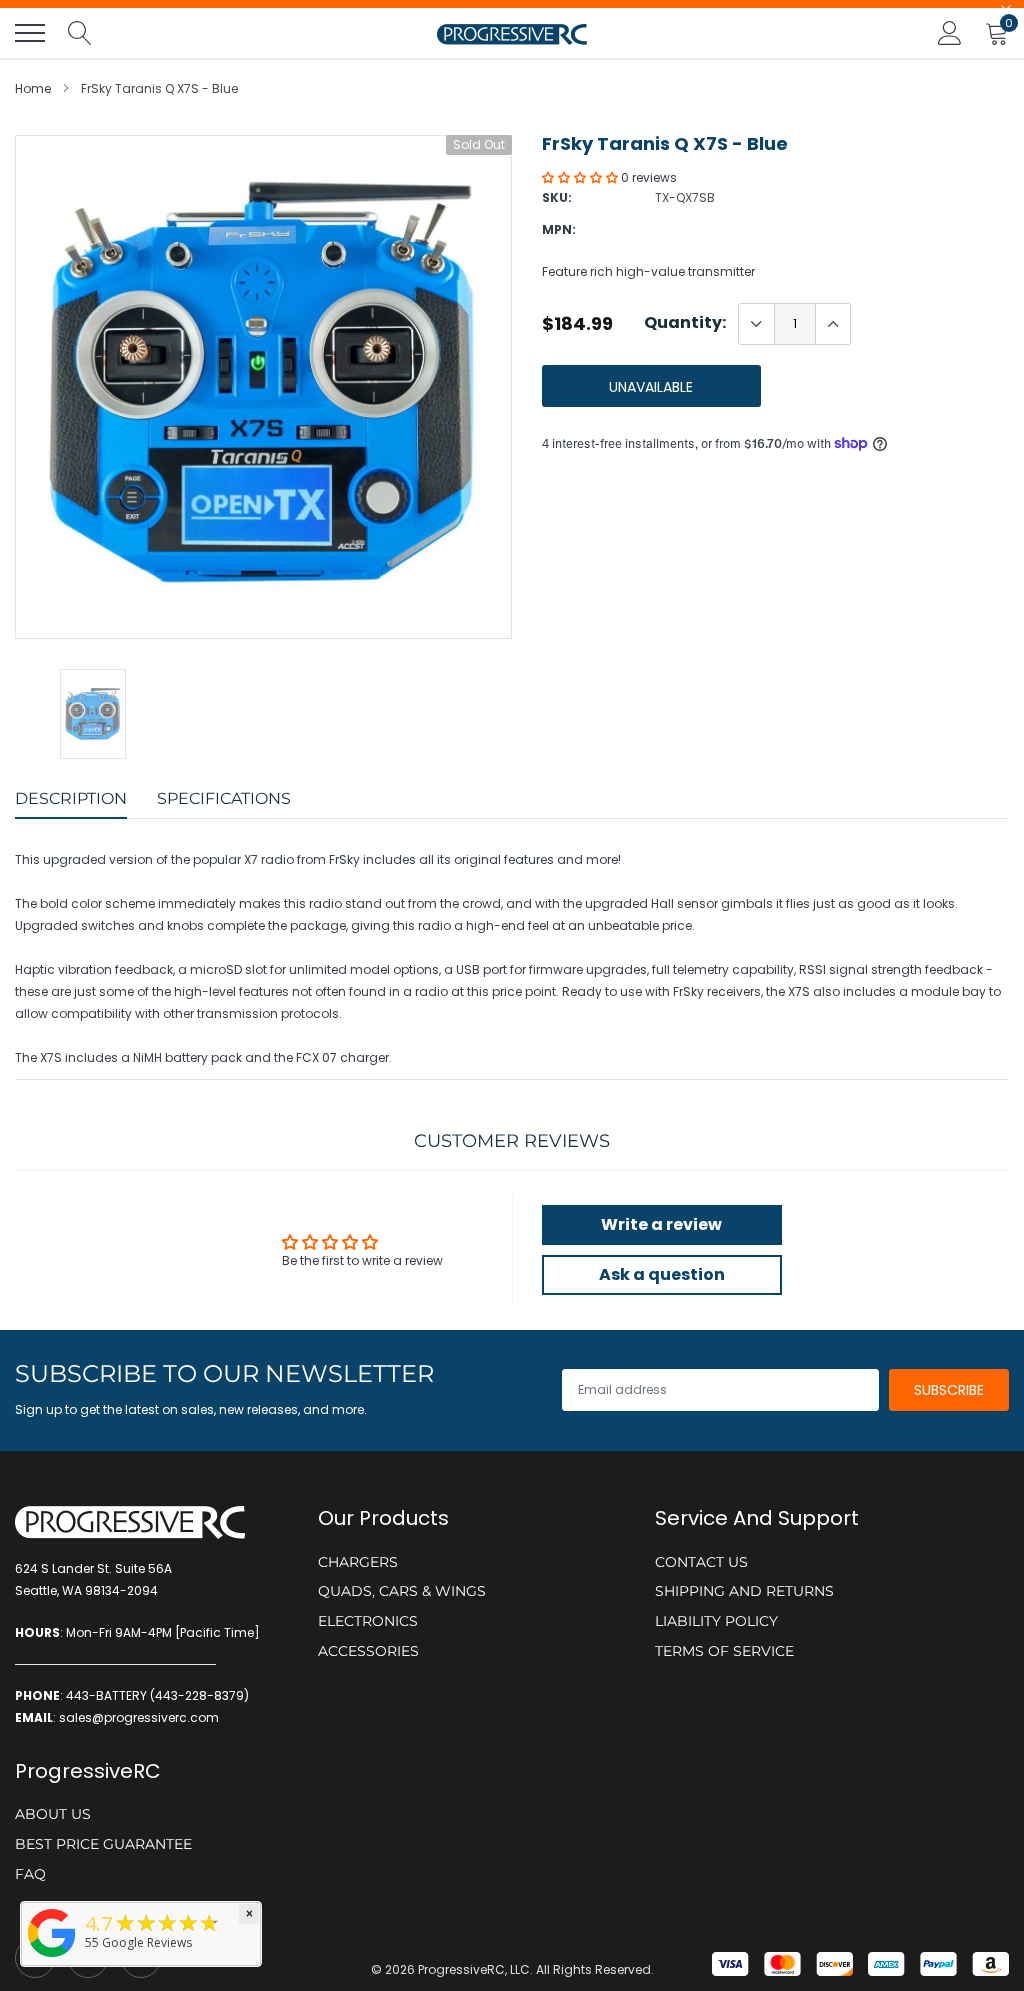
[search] (80, 33)
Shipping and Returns (744, 1591)
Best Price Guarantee (103, 1844)
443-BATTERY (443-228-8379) (157, 1695)
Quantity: (685, 323)
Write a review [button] (661, 1224)
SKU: (557, 197)
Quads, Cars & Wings (402, 1591)
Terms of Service (724, 1651)
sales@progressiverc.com (139, 1717)
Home (33, 88)
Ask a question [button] (662, 1274)
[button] (581, 177)
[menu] (30, 33)
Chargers (358, 1562)
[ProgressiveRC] (52, 1958)
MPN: (559, 229)
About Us (53, 1814)
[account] (950, 32)
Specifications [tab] (224, 798)
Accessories (368, 1651)
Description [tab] (71, 798)
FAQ (30, 1874)
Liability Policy (716, 1621)
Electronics (368, 1621)
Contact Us (701, 1562)
